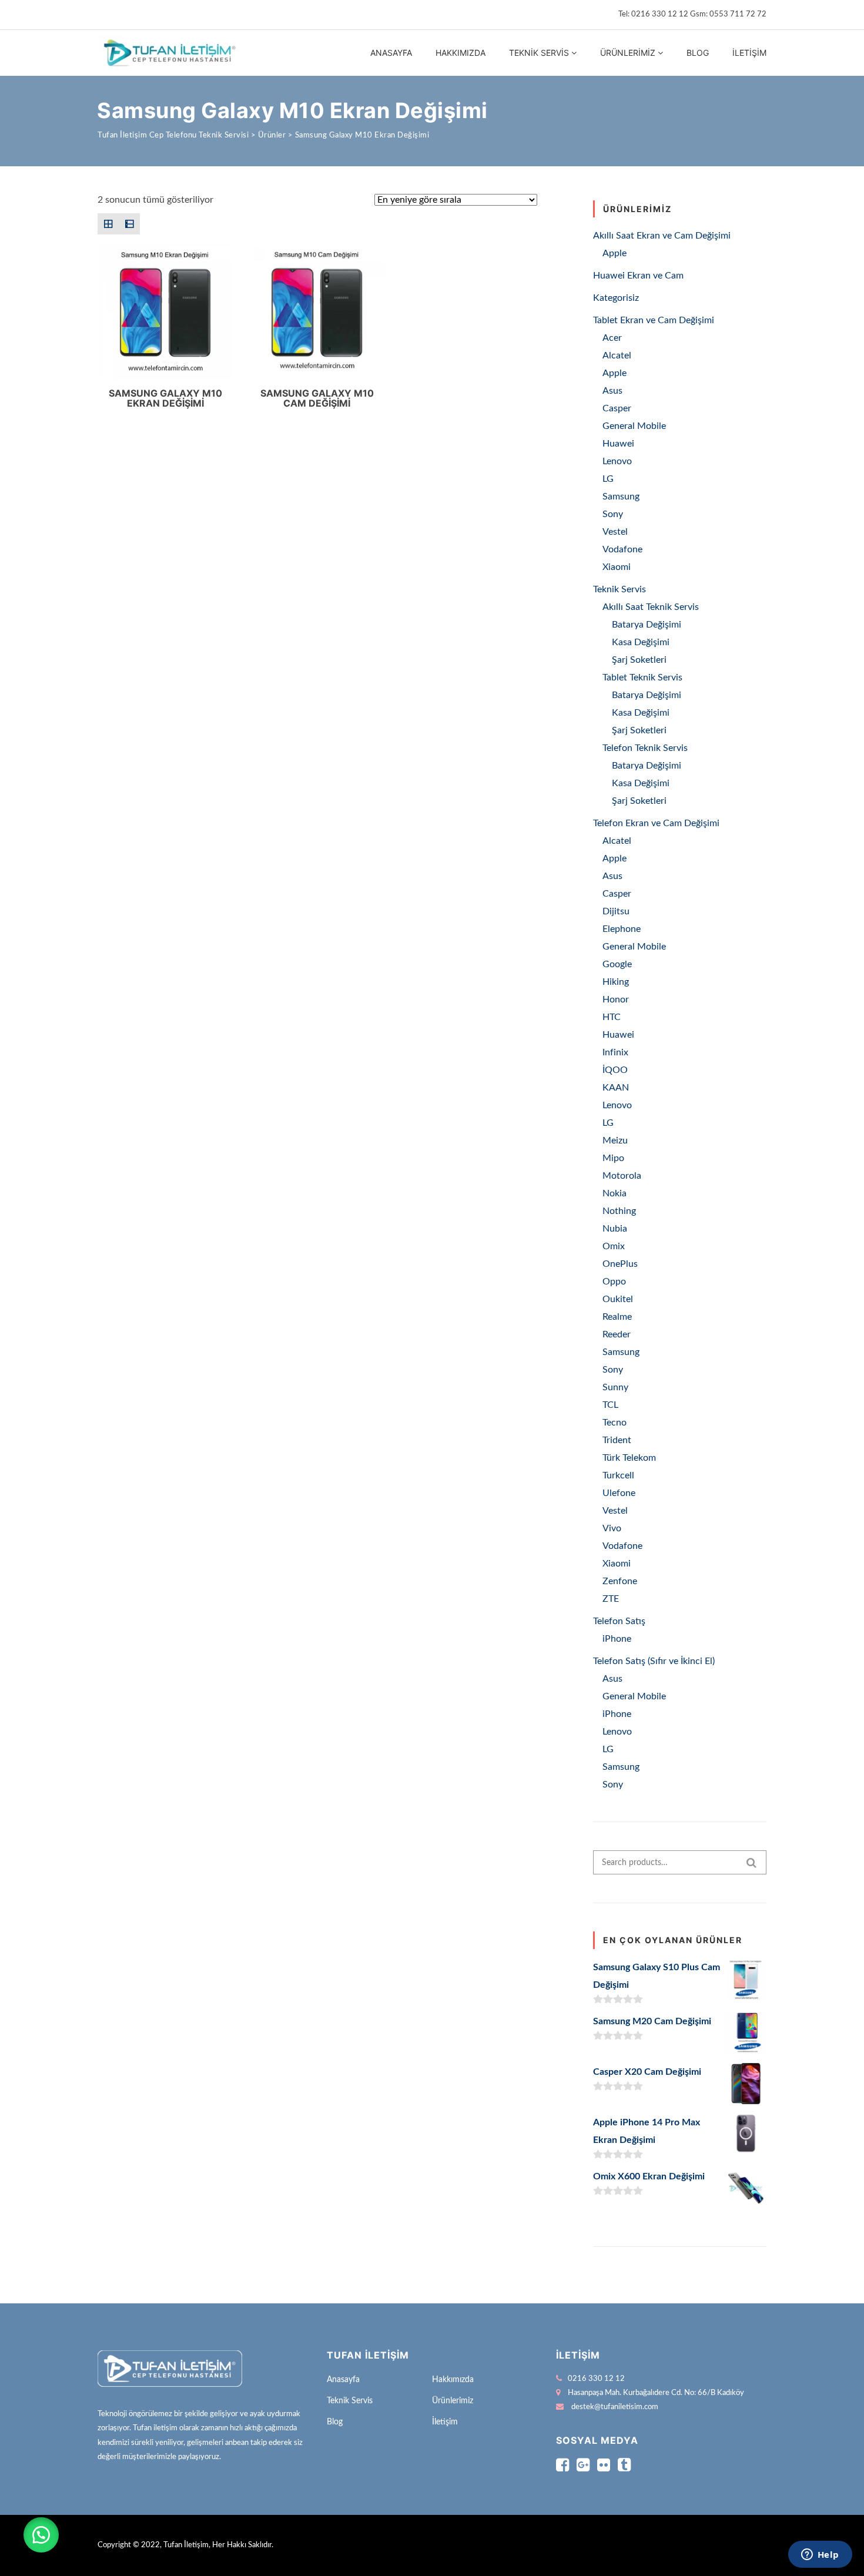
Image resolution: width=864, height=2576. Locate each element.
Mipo (613, 1158)
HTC (612, 1017)
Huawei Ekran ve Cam (638, 276)
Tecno (614, 1423)
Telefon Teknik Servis (645, 748)
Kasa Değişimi (641, 642)
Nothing (619, 1211)
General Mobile (634, 426)
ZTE (611, 1599)
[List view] (129, 224)
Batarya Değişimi (647, 625)
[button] (41, 2535)
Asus (612, 391)
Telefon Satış (619, 1621)
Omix (614, 1246)
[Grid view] (108, 224)
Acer (612, 338)
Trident (617, 1440)
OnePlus (620, 1264)
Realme (617, 1317)
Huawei (618, 444)
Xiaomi (617, 567)
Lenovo (617, 461)
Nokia (614, 1193)
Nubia (615, 1229)
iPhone (617, 1639)
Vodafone (622, 549)
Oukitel (618, 1299)
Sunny (615, 1387)
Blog (698, 53)
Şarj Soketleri (639, 660)
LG (608, 479)
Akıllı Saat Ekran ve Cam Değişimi (662, 236)
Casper (617, 408)
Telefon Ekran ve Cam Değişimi (656, 823)
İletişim (749, 53)
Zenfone (620, 1581)
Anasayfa (391, 53)
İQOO (615, 1070)
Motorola (622, 1176)
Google (617, 964)
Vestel (615, 532)
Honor (616, 999)
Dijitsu (616, 911)
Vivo (612, 1528)
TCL (610, 1405)
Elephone (622, 929)
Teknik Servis (539, 53)
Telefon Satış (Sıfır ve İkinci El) (654, 1661)
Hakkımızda (461, 53)
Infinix (615, 1052)
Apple (614, 253)
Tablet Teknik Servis (642, 677)
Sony (613, 514)
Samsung (621, 497)
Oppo (614, 1282)
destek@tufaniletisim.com (615, 2407)
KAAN (616, 1088)
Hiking (616, 982)
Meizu (615, 1141)
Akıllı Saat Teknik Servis (651, 607)
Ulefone (619, 1493)
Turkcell (618, 1475)
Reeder (617, 1334)
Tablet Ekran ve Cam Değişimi (654, 320)
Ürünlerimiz (628, 53)
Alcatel (617, 355)
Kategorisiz (616, 298)
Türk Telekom (629, 1458)
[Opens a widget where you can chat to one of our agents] (820, 2555)
